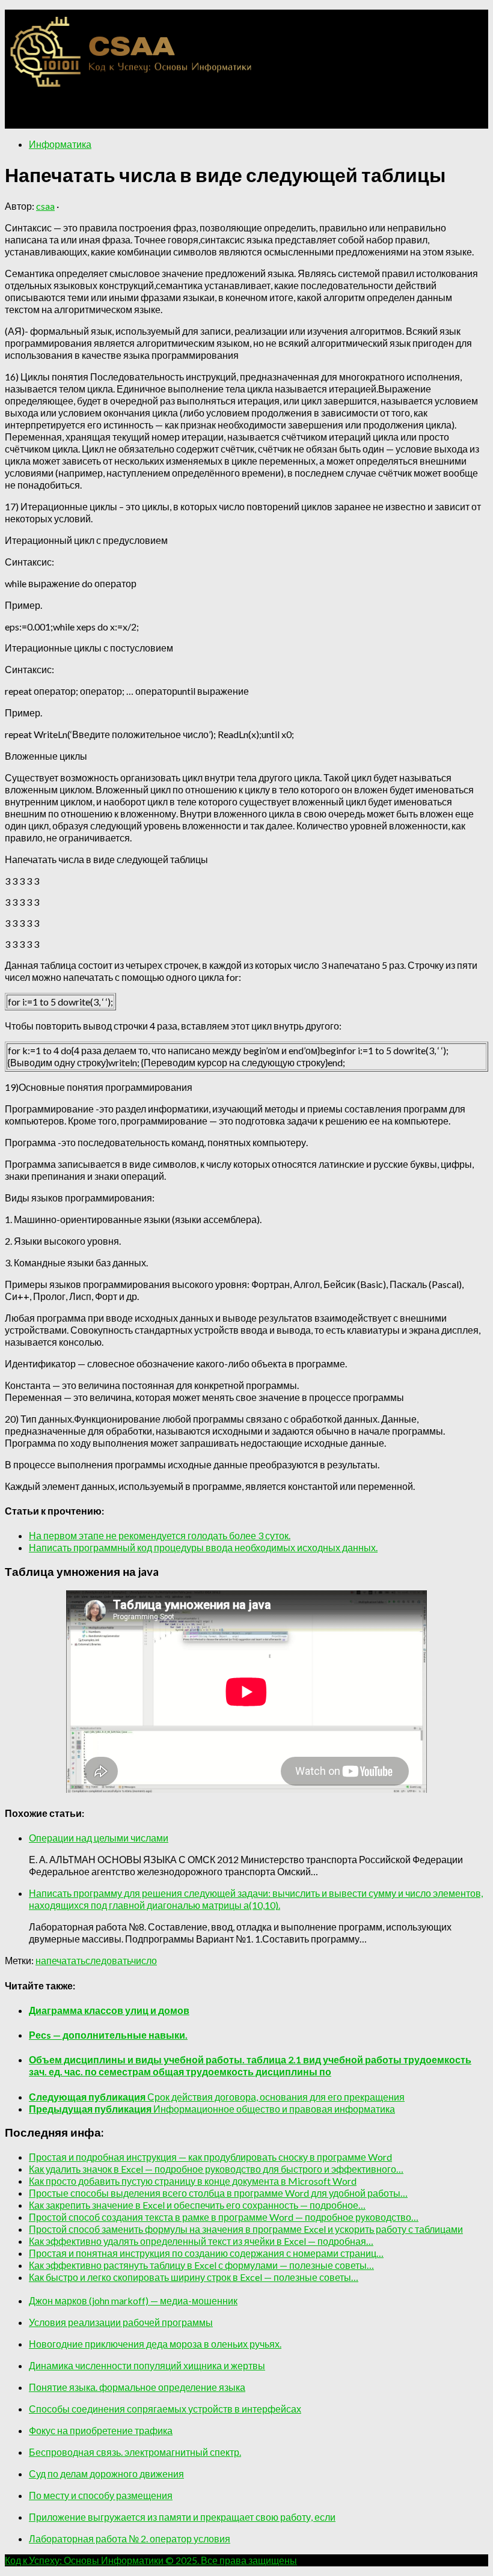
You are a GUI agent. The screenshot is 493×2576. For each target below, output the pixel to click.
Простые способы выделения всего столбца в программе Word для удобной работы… (218, 2193)
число (144, 1960)
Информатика (60, 144)
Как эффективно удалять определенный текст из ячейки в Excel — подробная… (201, 2241)
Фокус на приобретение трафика (101, 2430)
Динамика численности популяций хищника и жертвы (147, 2365)
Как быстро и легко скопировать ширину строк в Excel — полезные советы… (194, 2277)
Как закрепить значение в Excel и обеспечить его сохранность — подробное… (197, 2205)
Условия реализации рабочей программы (121, 2322)
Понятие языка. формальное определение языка (137, 2387)
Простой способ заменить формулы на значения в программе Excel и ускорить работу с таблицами (246, 2229)
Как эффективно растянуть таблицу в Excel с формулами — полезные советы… (201, 2265)
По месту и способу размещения (101, 2495)
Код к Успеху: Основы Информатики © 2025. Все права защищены (151, 2560)
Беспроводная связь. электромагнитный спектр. (135, 2452)
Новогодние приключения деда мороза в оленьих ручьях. (155, 2344)
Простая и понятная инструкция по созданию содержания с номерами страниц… (206, 2253)
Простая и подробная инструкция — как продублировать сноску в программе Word (210, 2157)
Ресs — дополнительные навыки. (108, 2035)
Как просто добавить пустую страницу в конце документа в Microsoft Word (193, 2181)
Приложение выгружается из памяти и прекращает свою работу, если (182, 2517)
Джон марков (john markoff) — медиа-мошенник (133, 2300)
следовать (108, 1960)
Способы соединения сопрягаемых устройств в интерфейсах (165, 2409)
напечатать (60, 1960)
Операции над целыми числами (99, 1838)
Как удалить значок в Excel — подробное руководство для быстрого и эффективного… (216, 2169)
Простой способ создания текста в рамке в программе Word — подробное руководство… (224, 2217)
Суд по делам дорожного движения (106, 2474)
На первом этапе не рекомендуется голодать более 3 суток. (160, 1535)
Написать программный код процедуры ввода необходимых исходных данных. (203, 1547)
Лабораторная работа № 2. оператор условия (130, 2538)
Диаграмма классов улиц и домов (109, 2010)
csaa (45, 206)
